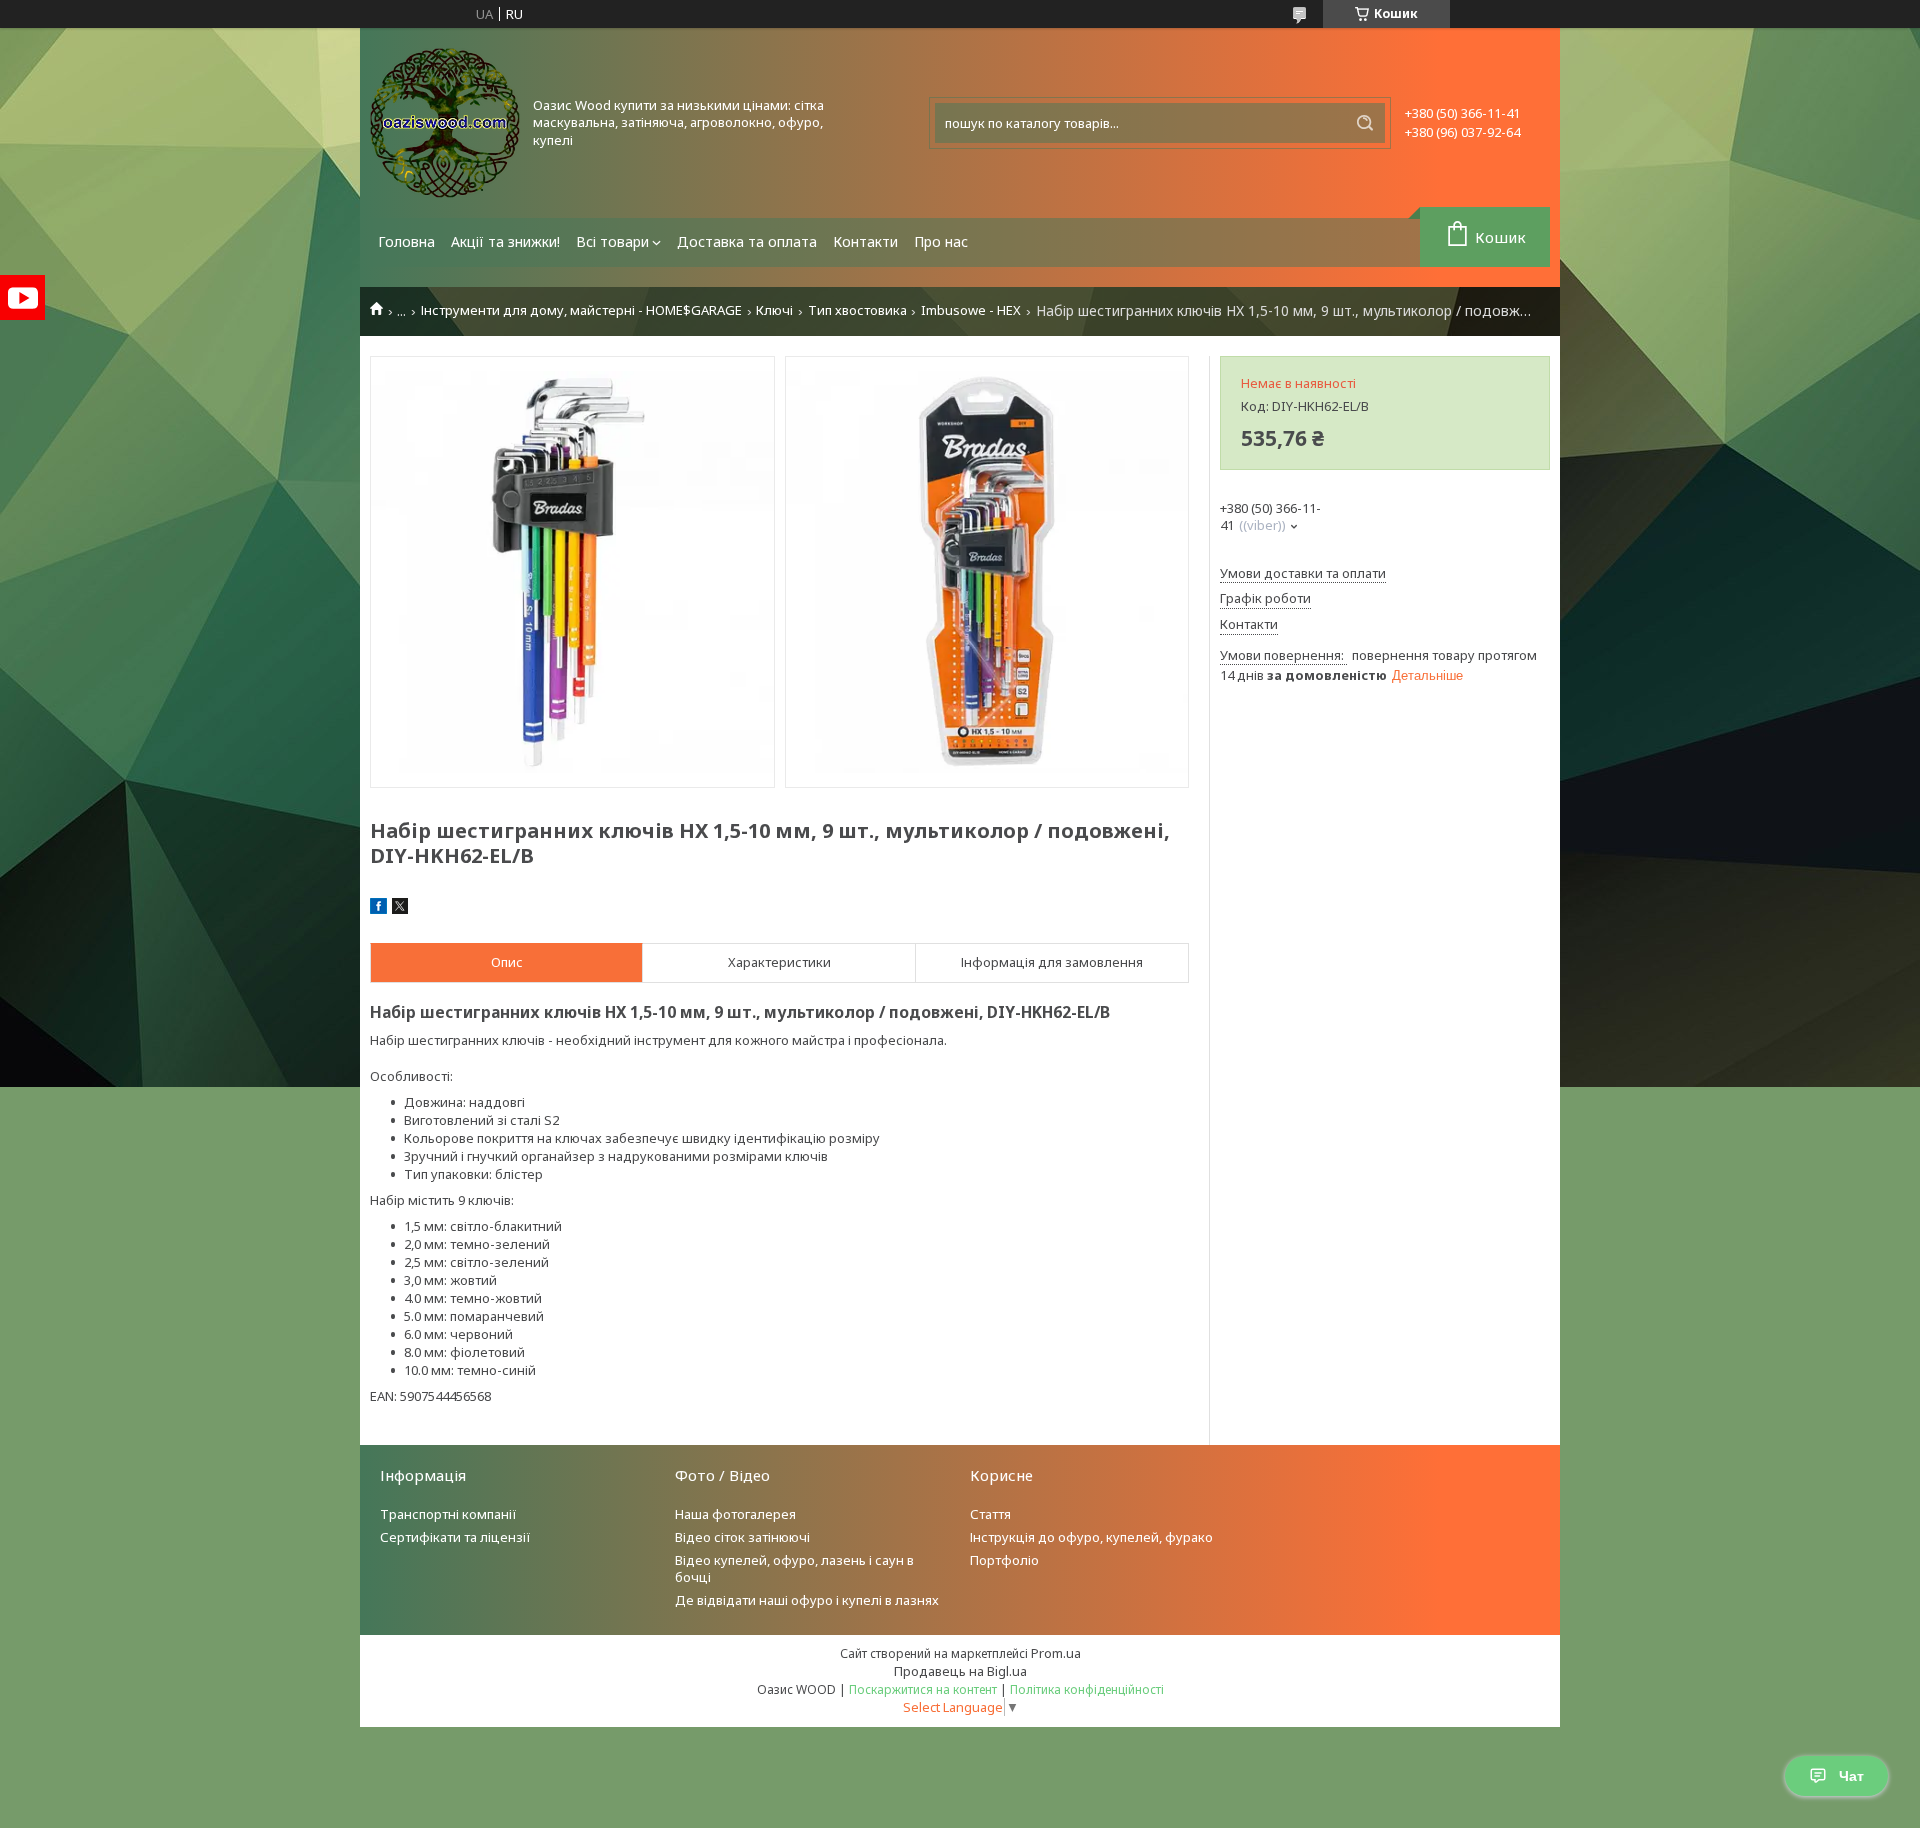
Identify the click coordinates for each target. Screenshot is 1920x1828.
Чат (1851, 1776)
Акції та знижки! (505, 241)
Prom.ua (1056, 1653)
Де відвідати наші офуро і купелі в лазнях (807, 1600)
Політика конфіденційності (1087, 1689)
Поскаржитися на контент (923, 1689)
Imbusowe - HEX (971, 310)
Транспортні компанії (448, 1514)
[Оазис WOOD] (445, 123)
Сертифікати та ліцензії (455, 1537)
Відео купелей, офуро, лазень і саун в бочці (794, 1568)
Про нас (941, 241)
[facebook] (378, 909)
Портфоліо (1004, 1560)
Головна (406, 241)
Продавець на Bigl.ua (960, 1671)
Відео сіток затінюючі (742, 1537)
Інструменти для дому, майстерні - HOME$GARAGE (581, 310)
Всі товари (612, 241)
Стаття (990, 1514)
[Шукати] (1365, 123)
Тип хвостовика (857, 310)
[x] (400, 909)
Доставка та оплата (747, 241)
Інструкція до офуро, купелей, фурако (1091, 1537)
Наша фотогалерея (735, 1514)
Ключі (774, 310)
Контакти (865, 241)
